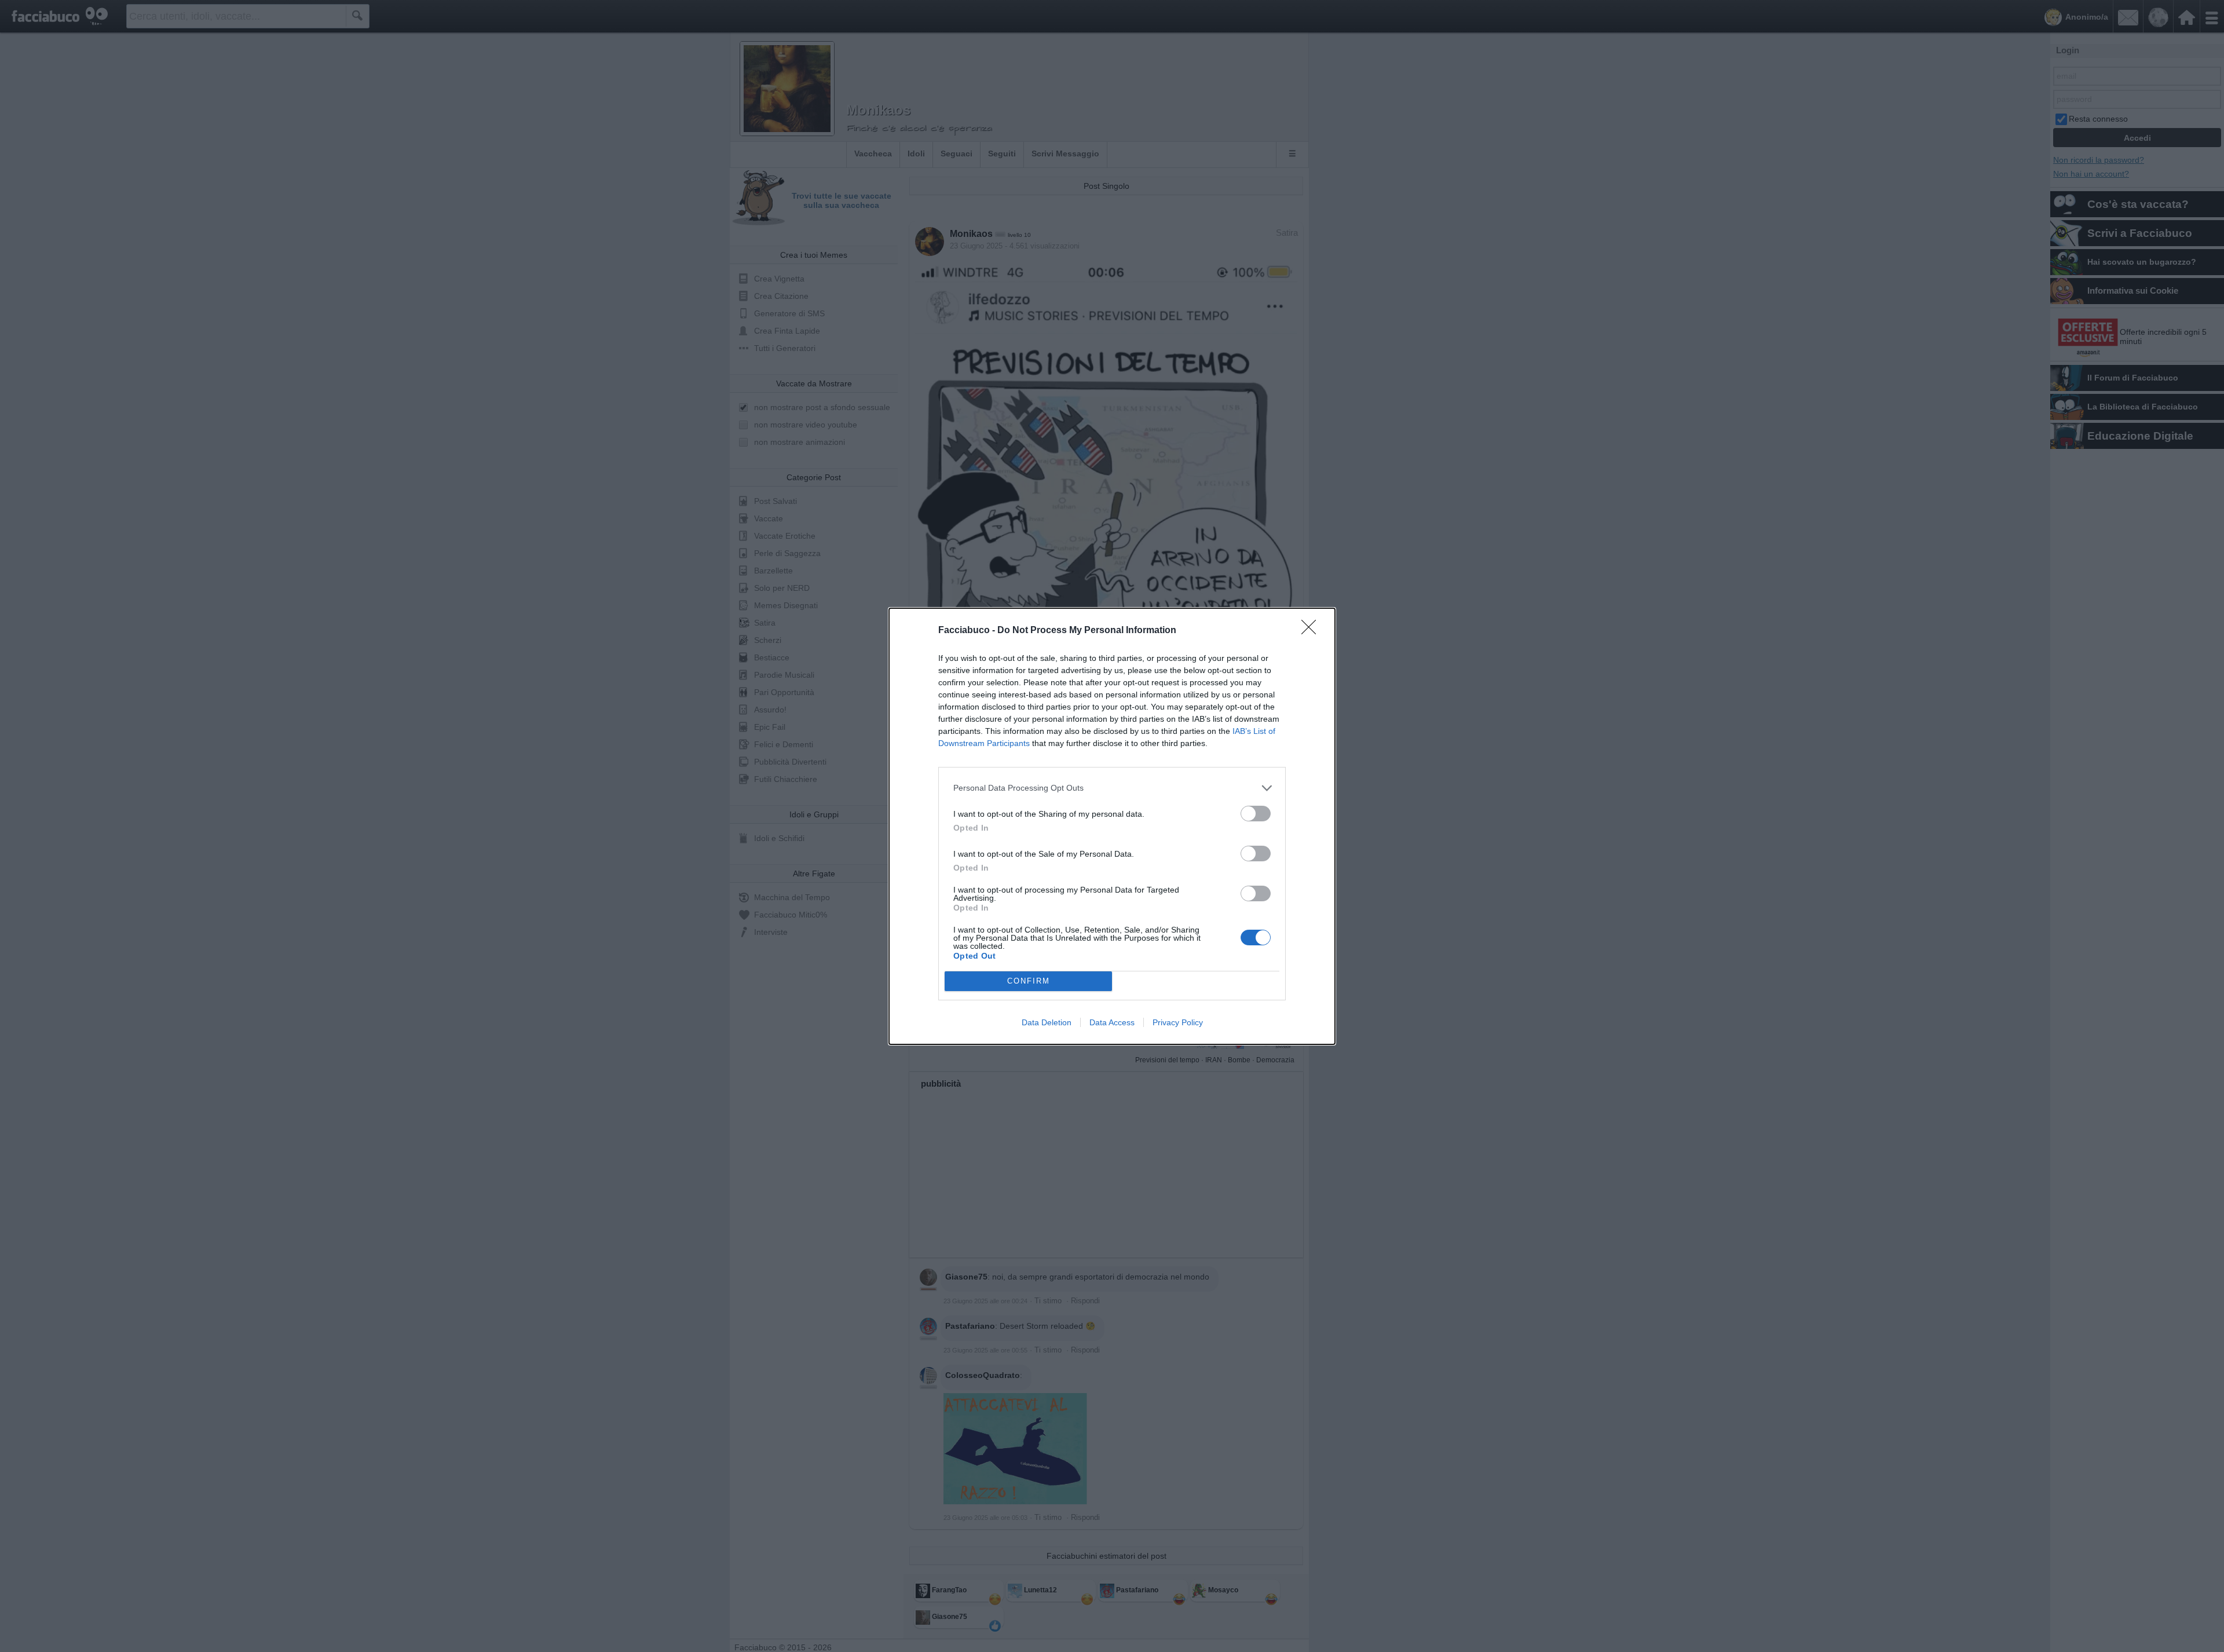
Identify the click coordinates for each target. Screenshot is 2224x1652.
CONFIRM (1029, 981)
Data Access (1112, 1022)
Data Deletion (1047, 1022)
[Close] (1312, 631)
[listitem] (1112, 788)
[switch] (1256, 814)
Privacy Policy (1178, 1022)
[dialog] (1112, 826)
